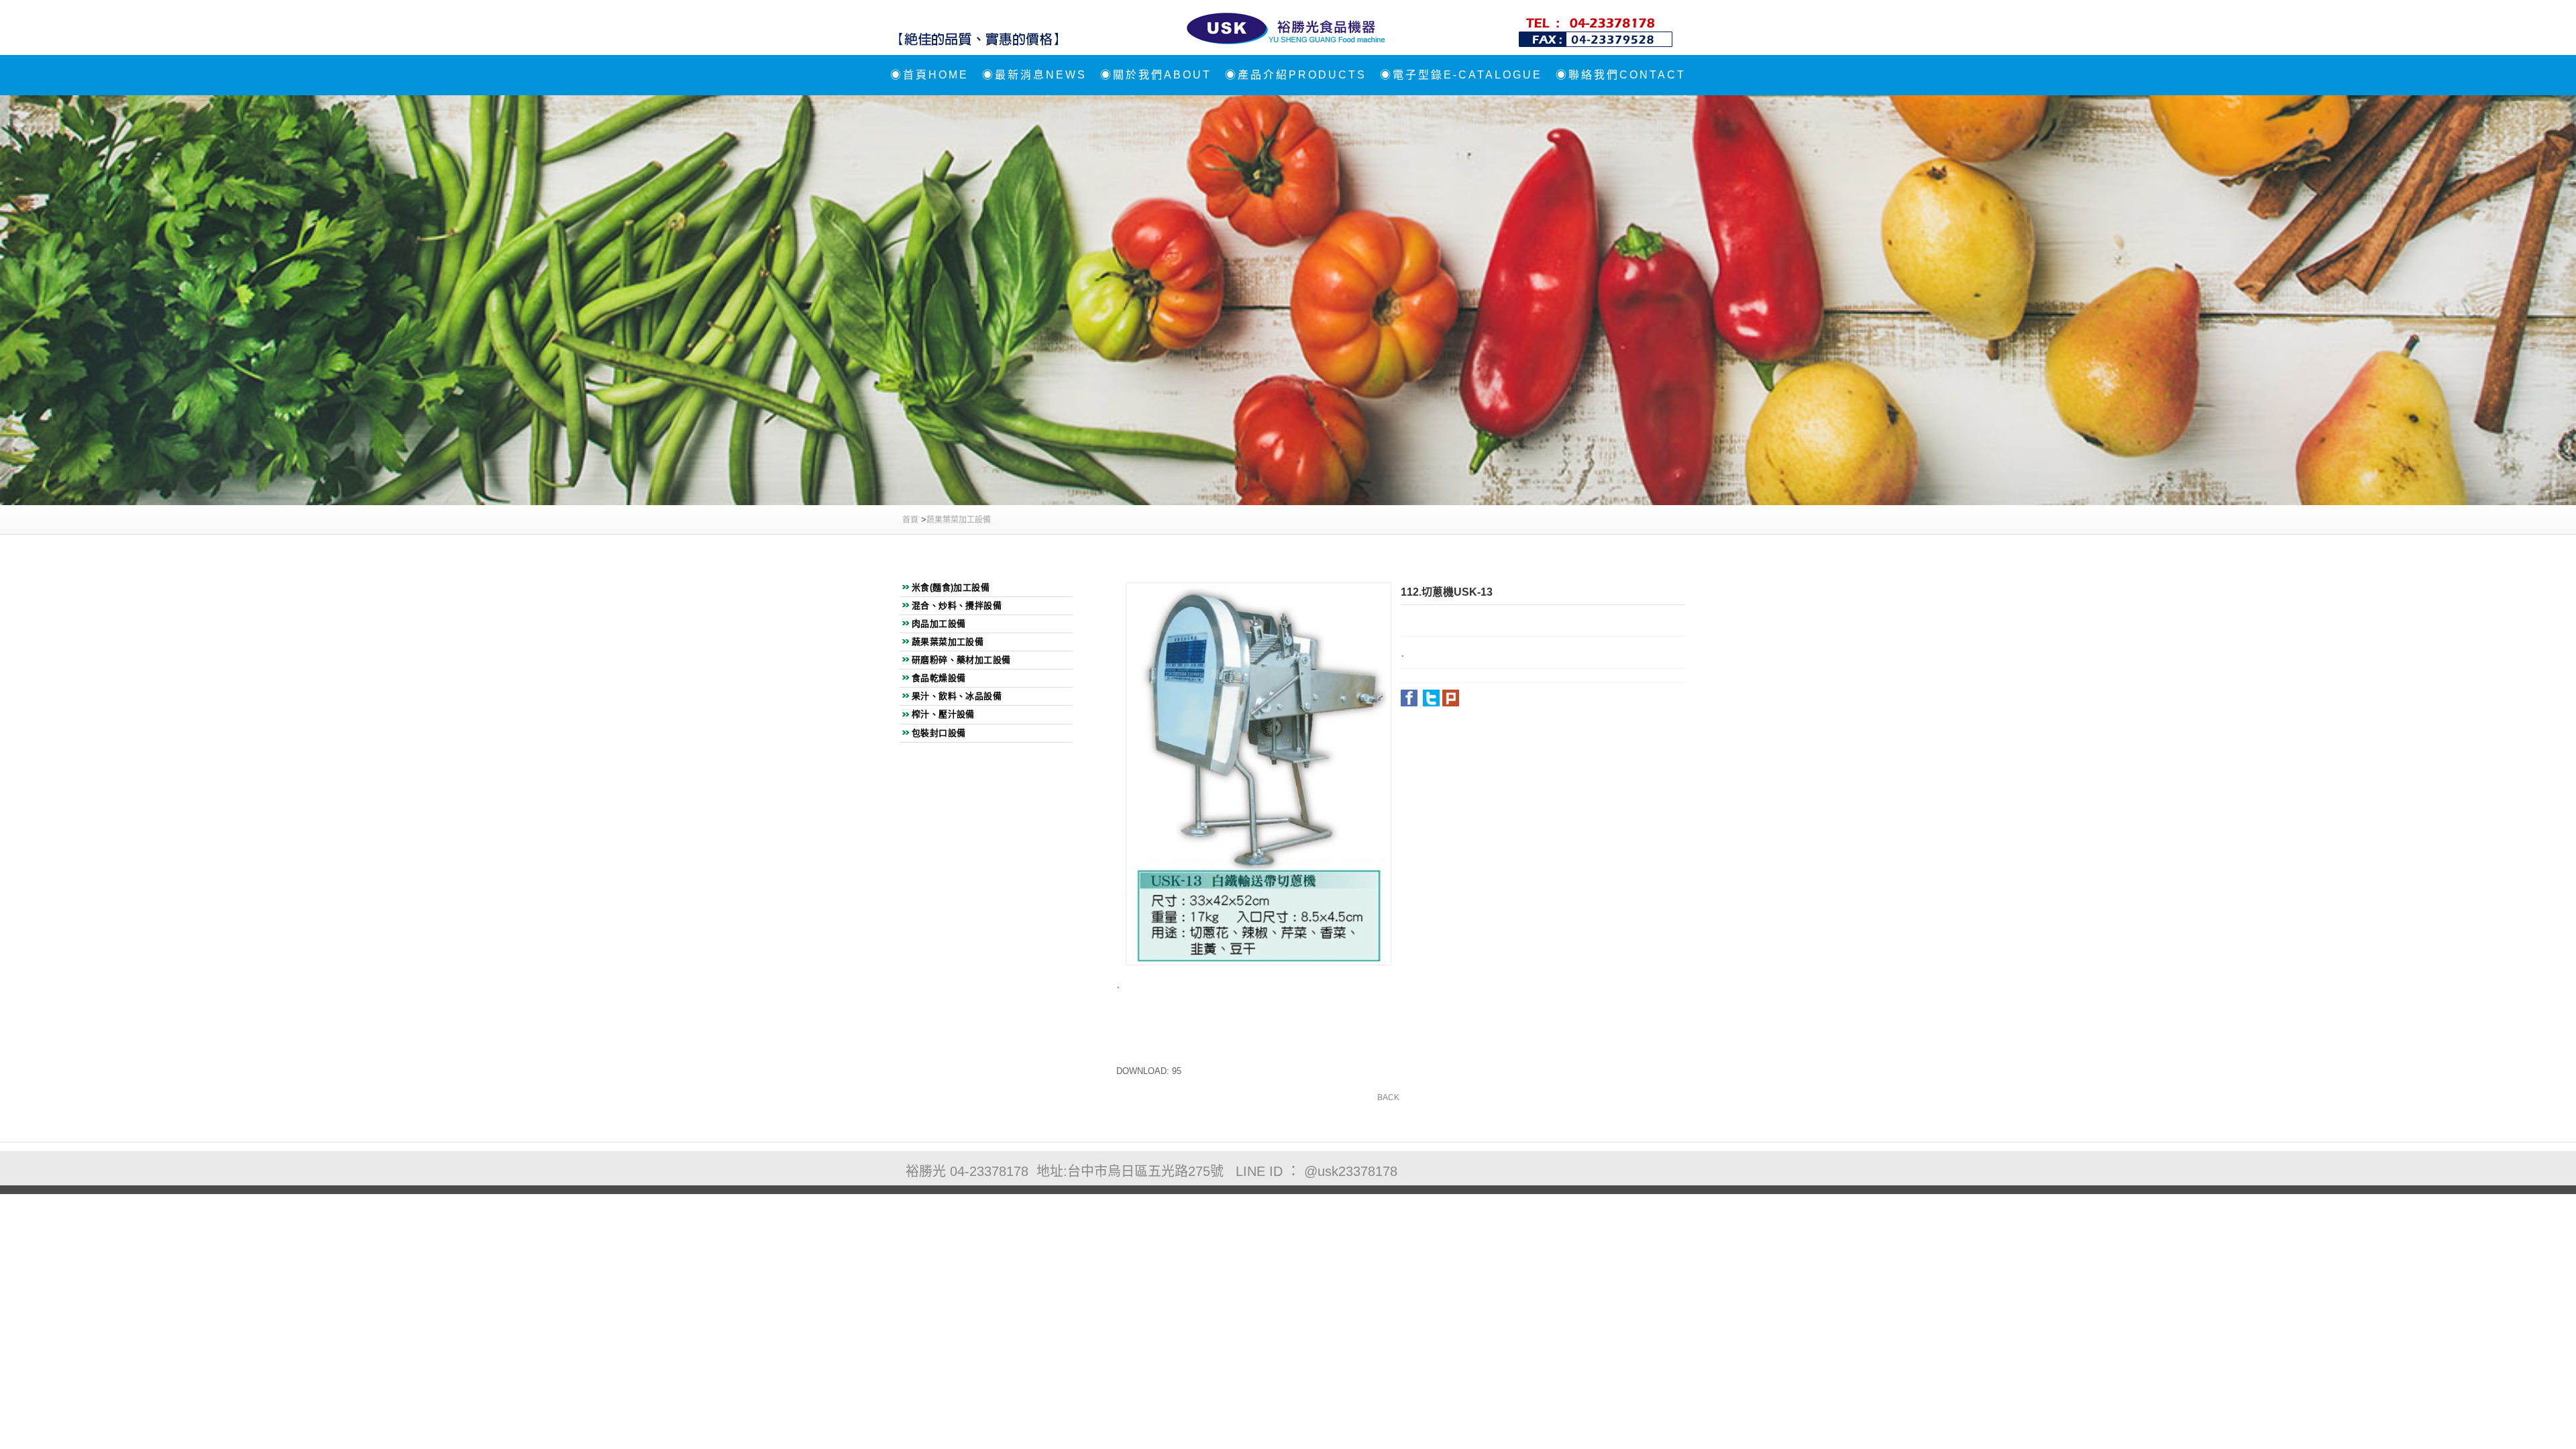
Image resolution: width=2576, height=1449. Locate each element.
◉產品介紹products (1296, 75)
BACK (1388, 1097)
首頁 (910, 520)
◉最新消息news (1034, 75)
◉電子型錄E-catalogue (1461, 75)
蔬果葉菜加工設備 (959, 520)
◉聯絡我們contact (1621, 75)
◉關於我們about (1156, 75)
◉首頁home (929, 75)
